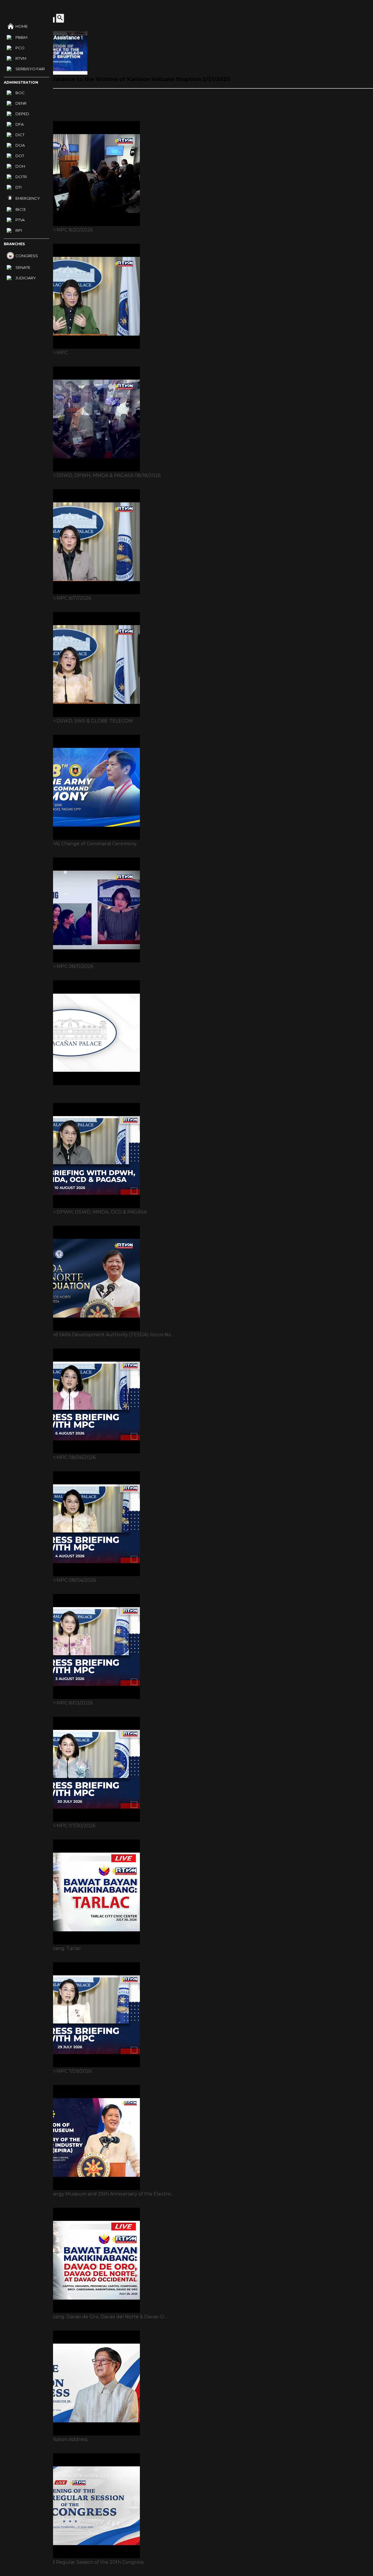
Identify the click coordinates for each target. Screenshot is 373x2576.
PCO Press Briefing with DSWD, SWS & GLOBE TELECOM (66, 721)
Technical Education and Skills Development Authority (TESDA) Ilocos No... (87, 1335)
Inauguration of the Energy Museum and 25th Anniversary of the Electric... (87, 2194)
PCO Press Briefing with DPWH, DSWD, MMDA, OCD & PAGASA (73, 1212)
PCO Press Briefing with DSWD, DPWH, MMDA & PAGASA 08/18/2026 (80, 475)
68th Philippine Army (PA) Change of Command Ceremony (68, 844)
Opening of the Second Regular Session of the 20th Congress (72, 2562)
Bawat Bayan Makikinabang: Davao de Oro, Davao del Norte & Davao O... (83, 2317)
